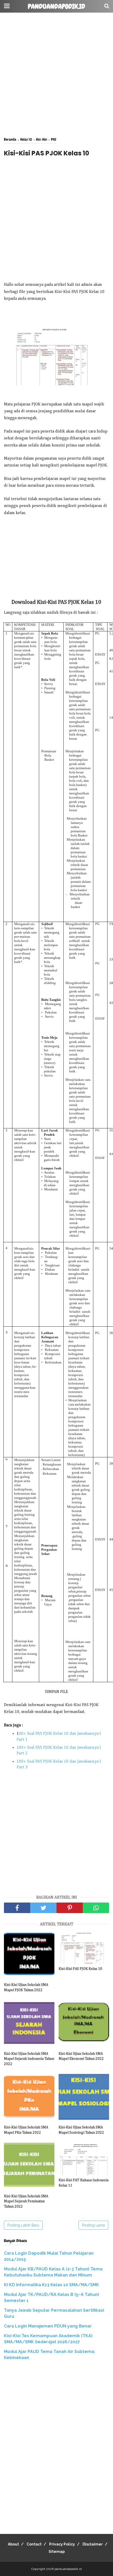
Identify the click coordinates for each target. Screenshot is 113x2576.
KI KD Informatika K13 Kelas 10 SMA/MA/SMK (52, 2285)
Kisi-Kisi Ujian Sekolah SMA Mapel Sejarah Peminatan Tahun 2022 (26, 2201)
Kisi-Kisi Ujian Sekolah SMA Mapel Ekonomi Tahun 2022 (81, 2056)
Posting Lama (93, 2225)
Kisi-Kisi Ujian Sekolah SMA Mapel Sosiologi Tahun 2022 (81, 2130)
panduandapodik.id (56, 7)
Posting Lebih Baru (23, 2225)
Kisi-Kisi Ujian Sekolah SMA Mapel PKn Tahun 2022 (26, 2130)
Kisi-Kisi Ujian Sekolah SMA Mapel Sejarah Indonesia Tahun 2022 (29, 2059)
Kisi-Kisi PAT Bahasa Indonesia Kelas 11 (84, 2183)
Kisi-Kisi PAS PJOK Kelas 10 (80, 1969)
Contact (34, 2544)
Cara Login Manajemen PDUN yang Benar (48, 2326)
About (13, 2544)
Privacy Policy (62, 2544)
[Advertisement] (56, 75)
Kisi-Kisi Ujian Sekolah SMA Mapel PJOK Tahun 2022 (26, 1987)
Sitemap (57, 2552)
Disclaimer (93, 2544)
